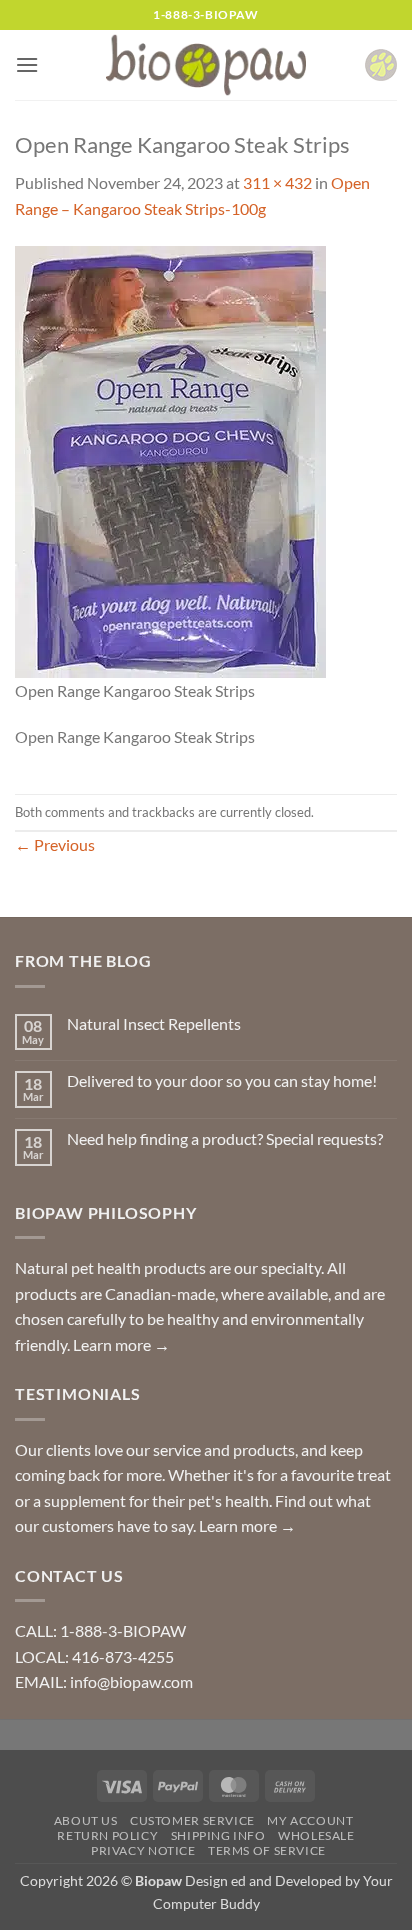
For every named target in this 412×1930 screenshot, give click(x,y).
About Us (86, 1820)
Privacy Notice (143, 1850)
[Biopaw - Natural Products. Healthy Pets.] (206, 65)
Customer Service (192, 1820)
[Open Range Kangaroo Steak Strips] (170, 459)
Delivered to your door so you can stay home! (222, 1080)
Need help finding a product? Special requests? (225, 1138)
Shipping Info (218, 1835)
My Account (310, 1820)
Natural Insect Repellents (154, 1023)
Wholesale (316, 1835)
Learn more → (121, 1344)
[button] (27, 64)
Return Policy (107, 1835)
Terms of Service (267, 1850)
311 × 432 (277, 182)
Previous (55, 844)
